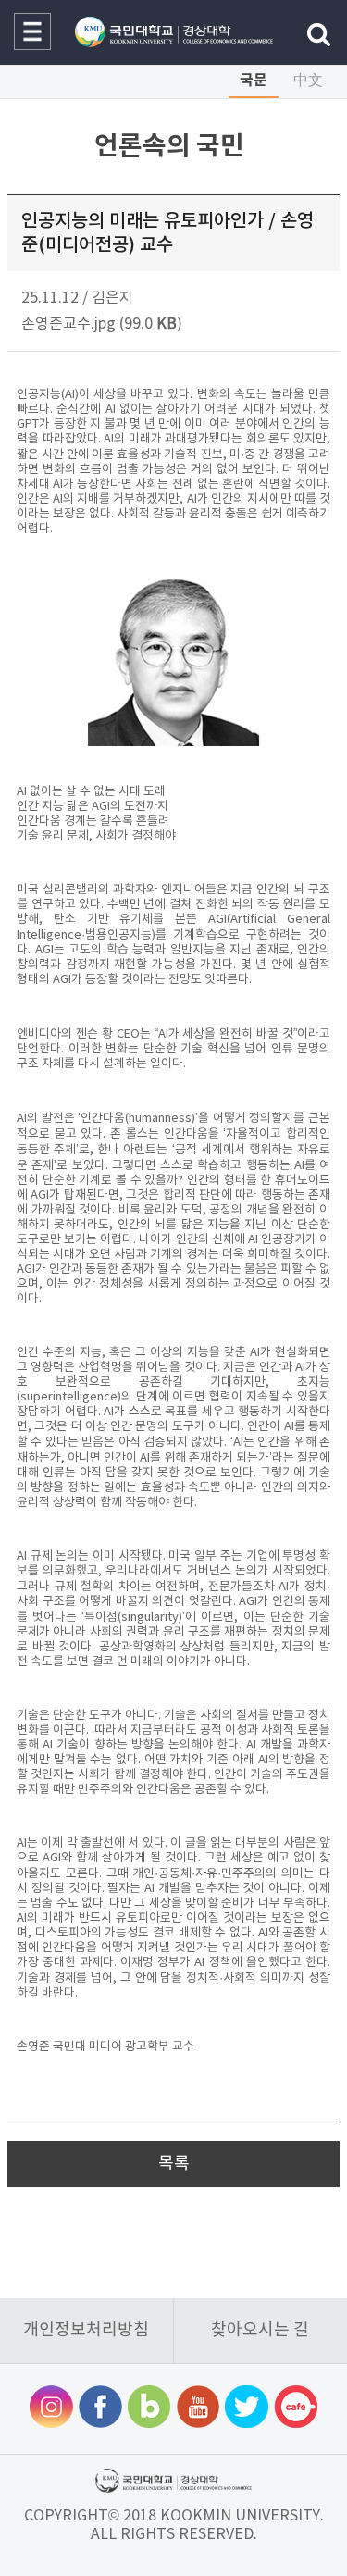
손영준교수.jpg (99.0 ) (102, 324)
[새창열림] (51, 2409)
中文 (308, 81)
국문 (254, 81)
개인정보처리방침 (86, 2330)
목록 (174, 2164)
